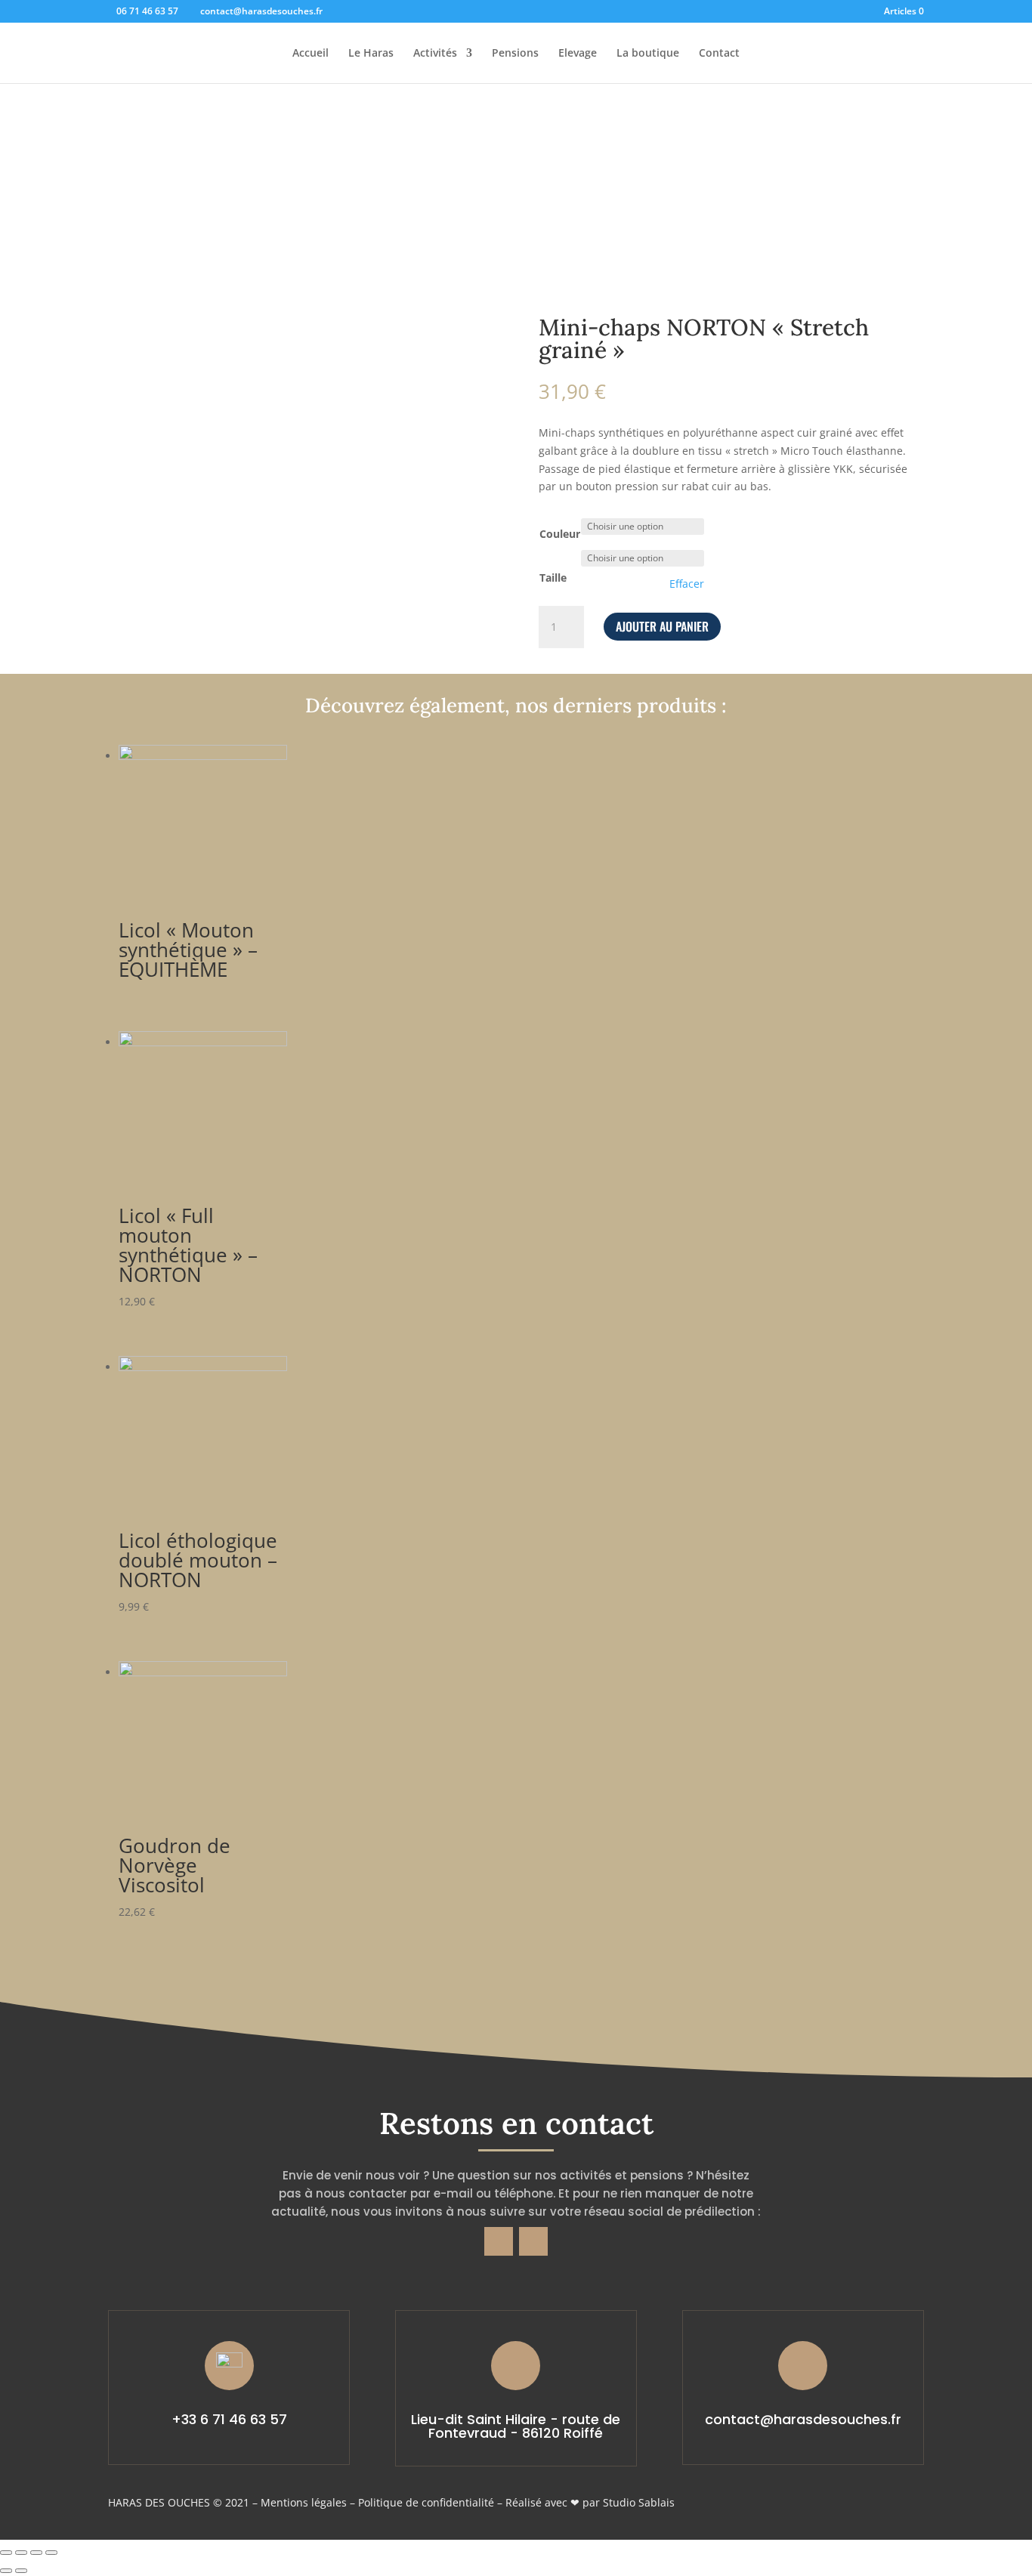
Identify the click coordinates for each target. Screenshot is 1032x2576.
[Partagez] (21, 2553)
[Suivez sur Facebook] (499, 2241)
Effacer (687, 584)
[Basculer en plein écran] (36, 2553)
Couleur (560, 534)
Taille (553, 578)
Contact (719, 54)
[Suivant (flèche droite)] (21, 2571)
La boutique (648, 54)
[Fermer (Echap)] (6, 2553)
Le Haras (371, 54)
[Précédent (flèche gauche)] (6, 2571)
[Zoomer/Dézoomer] (51, 2553)
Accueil (311, 54)
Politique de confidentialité (426, 2502)
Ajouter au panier (662, 626)
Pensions (515, 54)
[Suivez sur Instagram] (533, 2241)
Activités (435, 54)
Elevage (578, 54)
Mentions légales (304, 2502)
